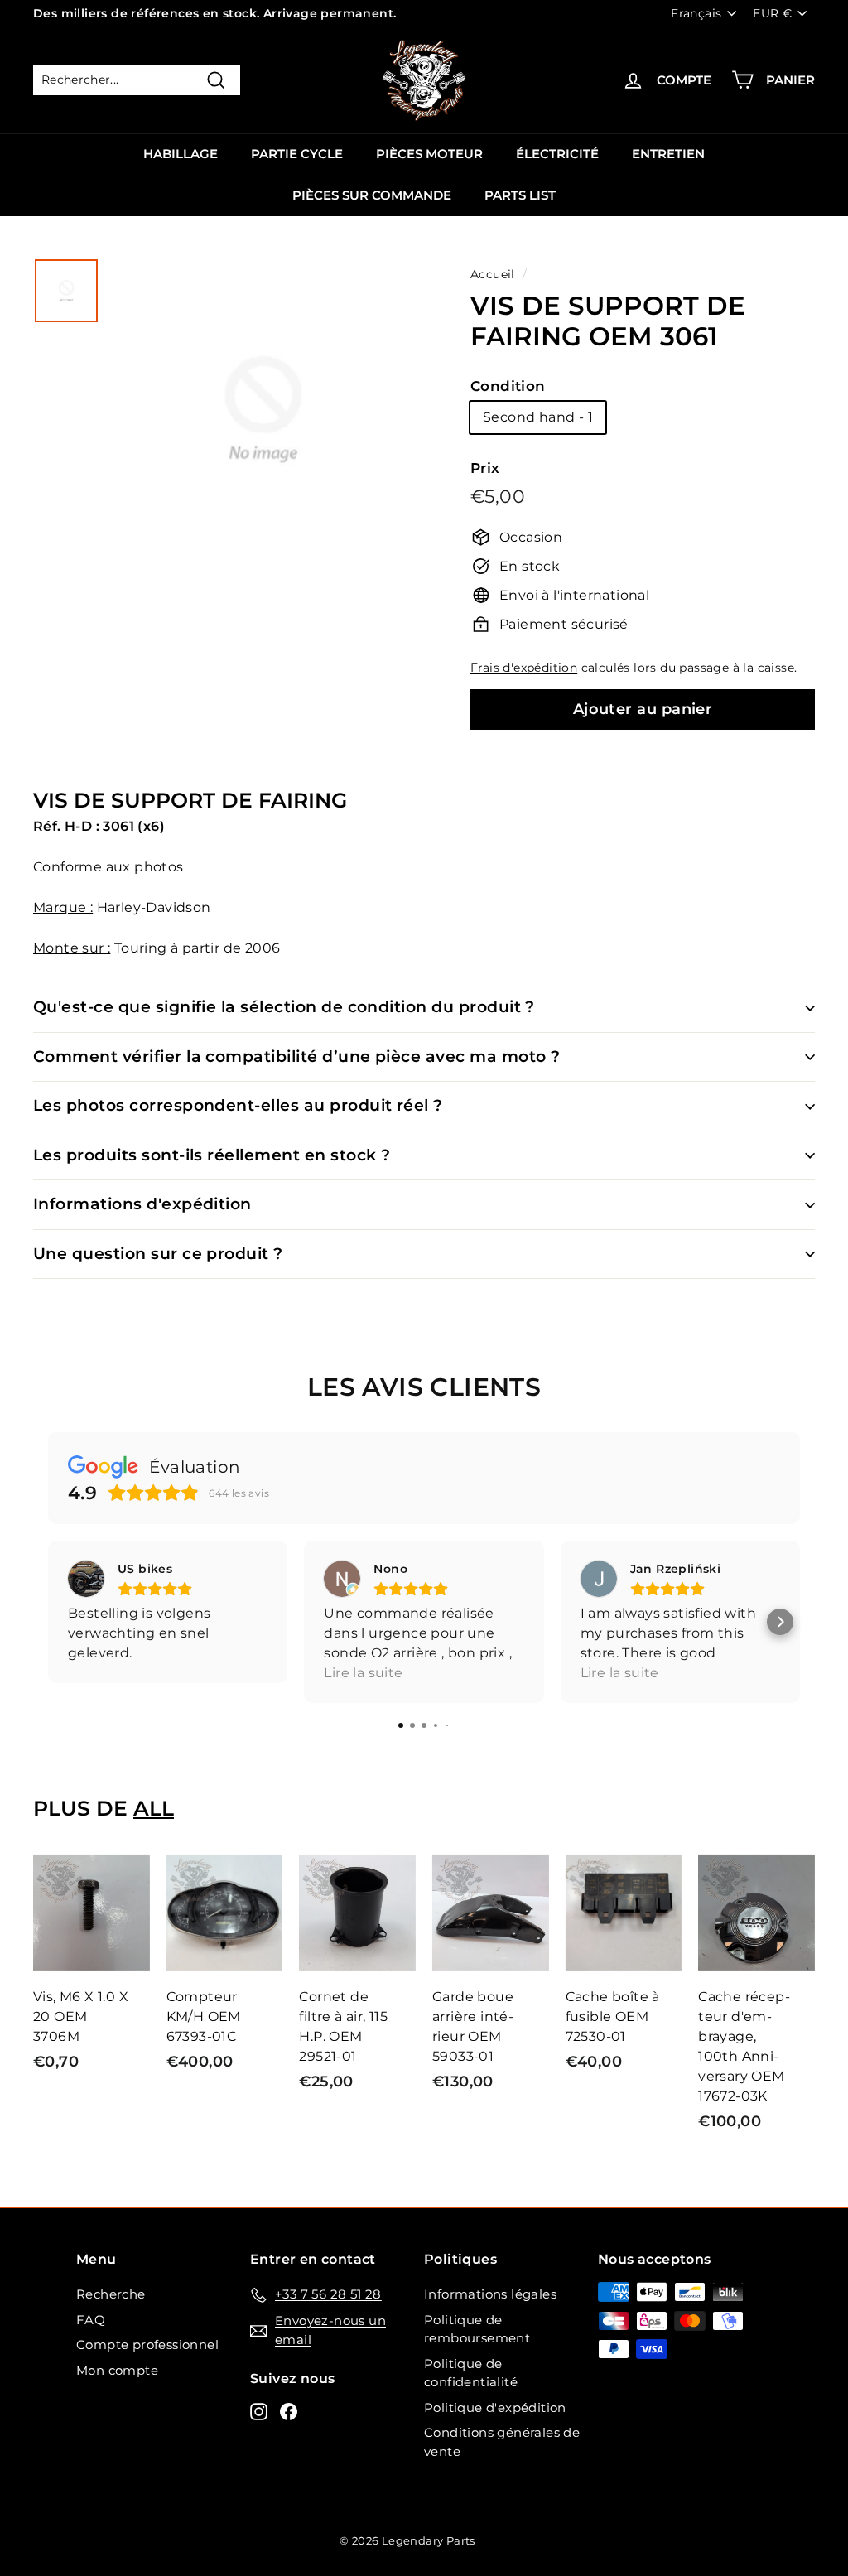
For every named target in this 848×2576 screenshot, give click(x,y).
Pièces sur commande (372, 195)
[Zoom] (263, 439)
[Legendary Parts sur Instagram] (259, 2411)
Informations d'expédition (142, 1204)
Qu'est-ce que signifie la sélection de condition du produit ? (284, 1007)
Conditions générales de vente (502, 2442)
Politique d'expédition (495, 2407)
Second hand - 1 (538, 417)
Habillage (181, 154)
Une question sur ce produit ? (158, 1254)
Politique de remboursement (477, 2329)
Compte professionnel (147, 2344)
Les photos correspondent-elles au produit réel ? (238, 1105)
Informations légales (490, 2294)
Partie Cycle (297, 154)
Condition (508, 386)
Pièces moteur (429, 154)
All (154, 1808)
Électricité (557, 154)
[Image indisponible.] (66, 291)
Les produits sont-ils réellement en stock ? (212, 1155)
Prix (485, 468)
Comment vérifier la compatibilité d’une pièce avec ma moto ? (297, 1056)
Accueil (493, 274)
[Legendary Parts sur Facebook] (289, 2411)
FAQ (91, 2320)
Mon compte (117, 2370)
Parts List (520, 195)
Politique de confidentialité (471, 2373)
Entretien (668, 154)
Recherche (111, 2294)
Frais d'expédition (524, 668)
